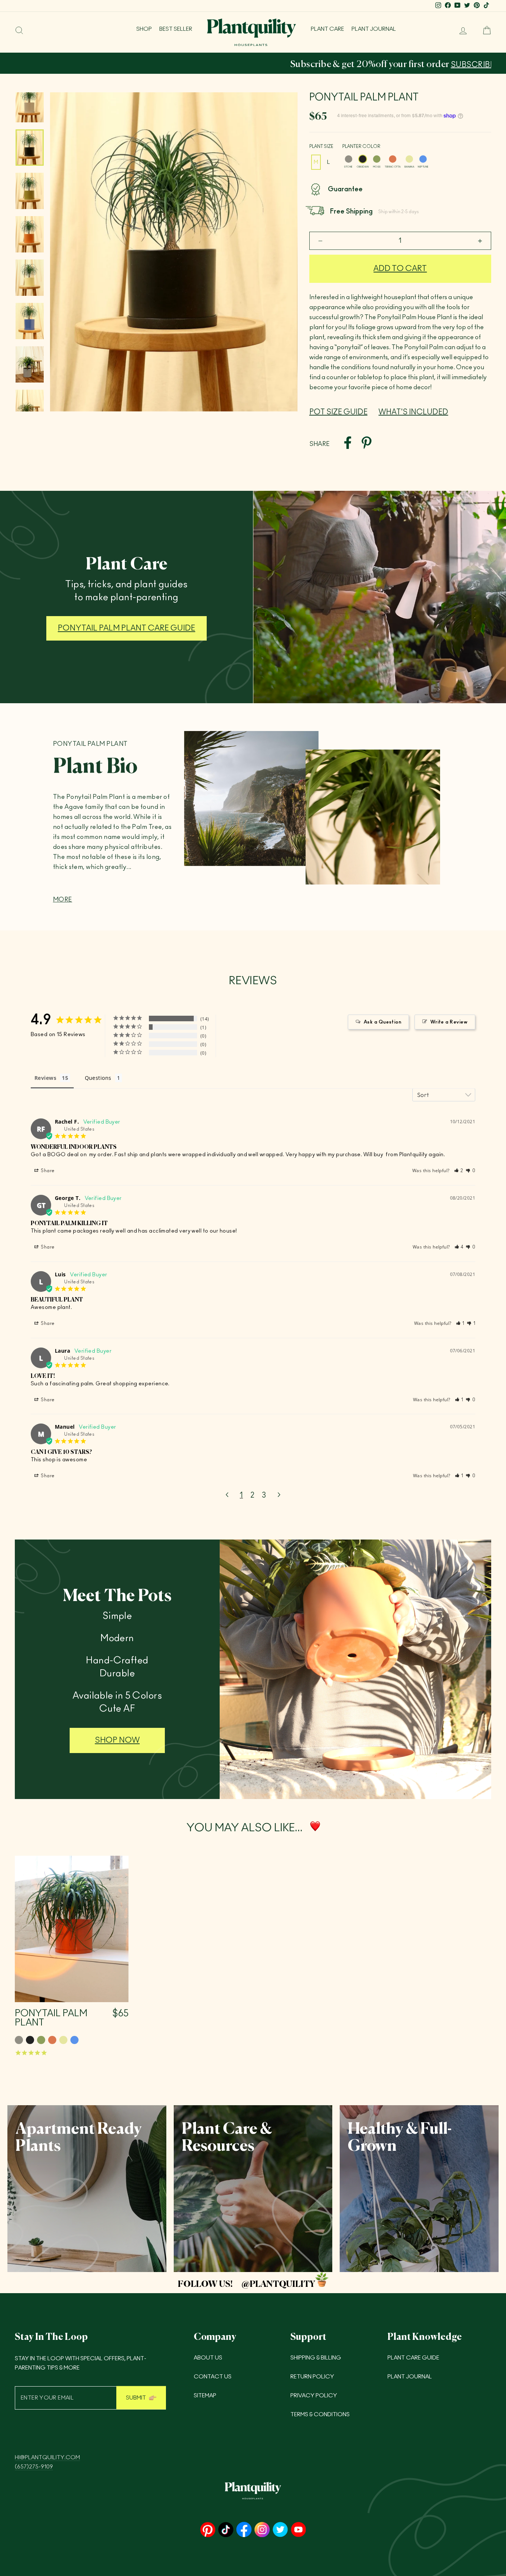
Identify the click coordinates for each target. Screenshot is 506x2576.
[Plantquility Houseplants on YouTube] (298, 2530)
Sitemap (205, 2396)
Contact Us (213, 2377)
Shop (144, 29)
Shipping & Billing (316, 2358)
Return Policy (312, 2377)
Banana (409, 159)
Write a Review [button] (449, 1022)
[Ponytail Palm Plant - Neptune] (74, 2040)
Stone (349, 159)
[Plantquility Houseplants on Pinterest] (208, 2530)
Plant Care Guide (413, 2358)
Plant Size (321, 146)
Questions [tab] (98, 1078)
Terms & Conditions (320, 2415)
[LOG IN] (460, 30)
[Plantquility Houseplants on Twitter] (280, 2530)
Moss (377, 159)
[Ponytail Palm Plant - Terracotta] (52, 2040)
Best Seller (176, 29)
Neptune (423, 159)
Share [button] (47, 1171)
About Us (208, 2358)
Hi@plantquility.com (47, 2458)
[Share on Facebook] (348, 444)
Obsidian (363, 159)
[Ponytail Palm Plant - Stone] (19, 2040)
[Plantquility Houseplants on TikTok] (226, 2530)
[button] (459, 1171)
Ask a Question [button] (382, 1022)
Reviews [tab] (45, 1078)
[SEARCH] (19, 30)
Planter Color (361, 146)
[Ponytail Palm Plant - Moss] (41, 2040)
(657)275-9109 (34, 2467)
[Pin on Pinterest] (367, 444)
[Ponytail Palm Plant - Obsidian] (30, 2040)
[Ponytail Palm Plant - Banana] (63, 2040)
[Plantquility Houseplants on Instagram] (262, 2530)
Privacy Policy (314, 2396)
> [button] (279, 1495)
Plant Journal (374, 29)
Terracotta (393, 159)
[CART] (484, 30)
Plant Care (327, 29)
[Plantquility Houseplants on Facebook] (244, 2530)
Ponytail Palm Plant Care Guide (126, 628)
